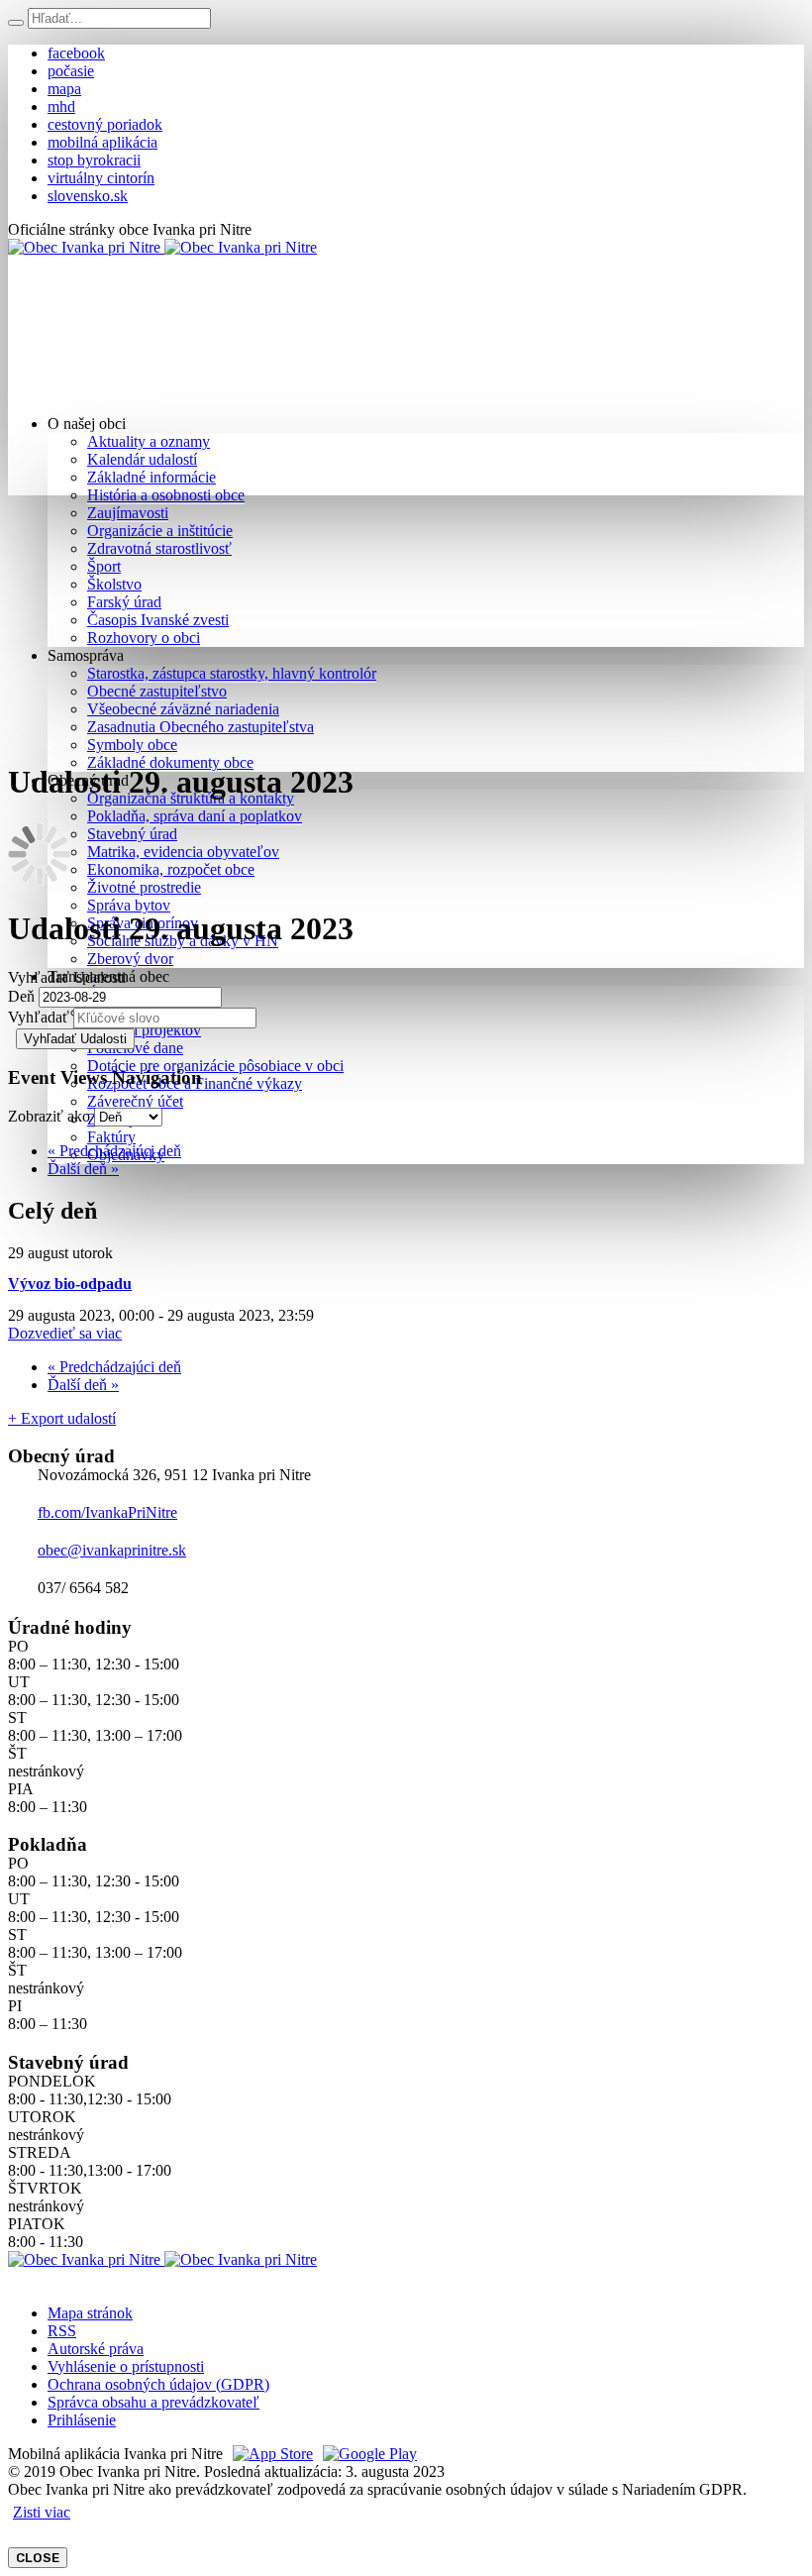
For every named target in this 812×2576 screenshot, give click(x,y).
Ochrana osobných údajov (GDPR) (158, 2384)
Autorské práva (96, 2349)
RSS (62, 2331)
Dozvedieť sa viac (65, 1333)
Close (38, 2558)
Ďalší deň (83, 1169)
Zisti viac (42, 2512)
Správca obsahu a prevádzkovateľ (153, 2402)
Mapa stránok (90, 2313)
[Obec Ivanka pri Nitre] (162, 247)
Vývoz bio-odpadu (70, 1284)
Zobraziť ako (49, 1116)
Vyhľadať (39, 1017)
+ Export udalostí (62, 1418)
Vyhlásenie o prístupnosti (126, 2366)
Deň (21, 996)
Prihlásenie (82, 2420)
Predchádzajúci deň (114, 1151)
